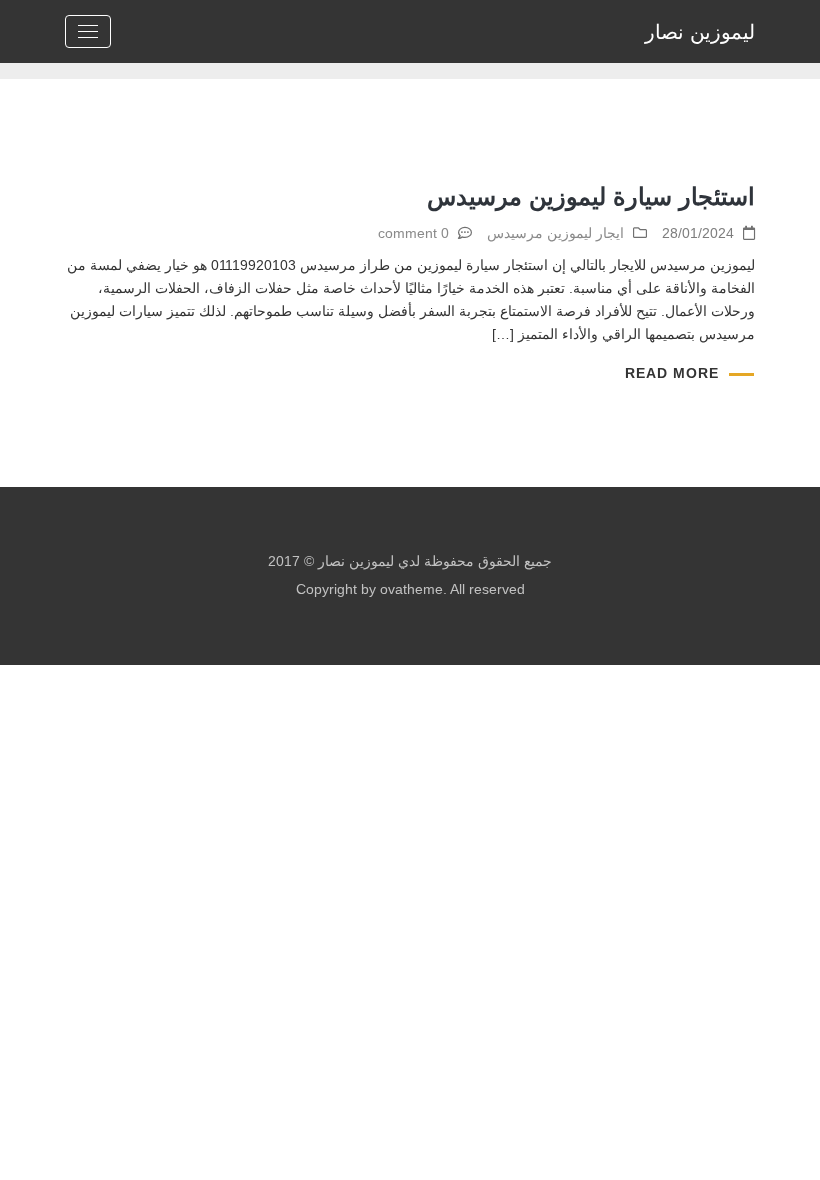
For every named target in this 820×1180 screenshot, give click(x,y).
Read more (672, 373)
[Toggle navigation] (88, 31)
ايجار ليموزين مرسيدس (555, 233)
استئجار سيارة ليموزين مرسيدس (591, 196)
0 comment (413, 233)
